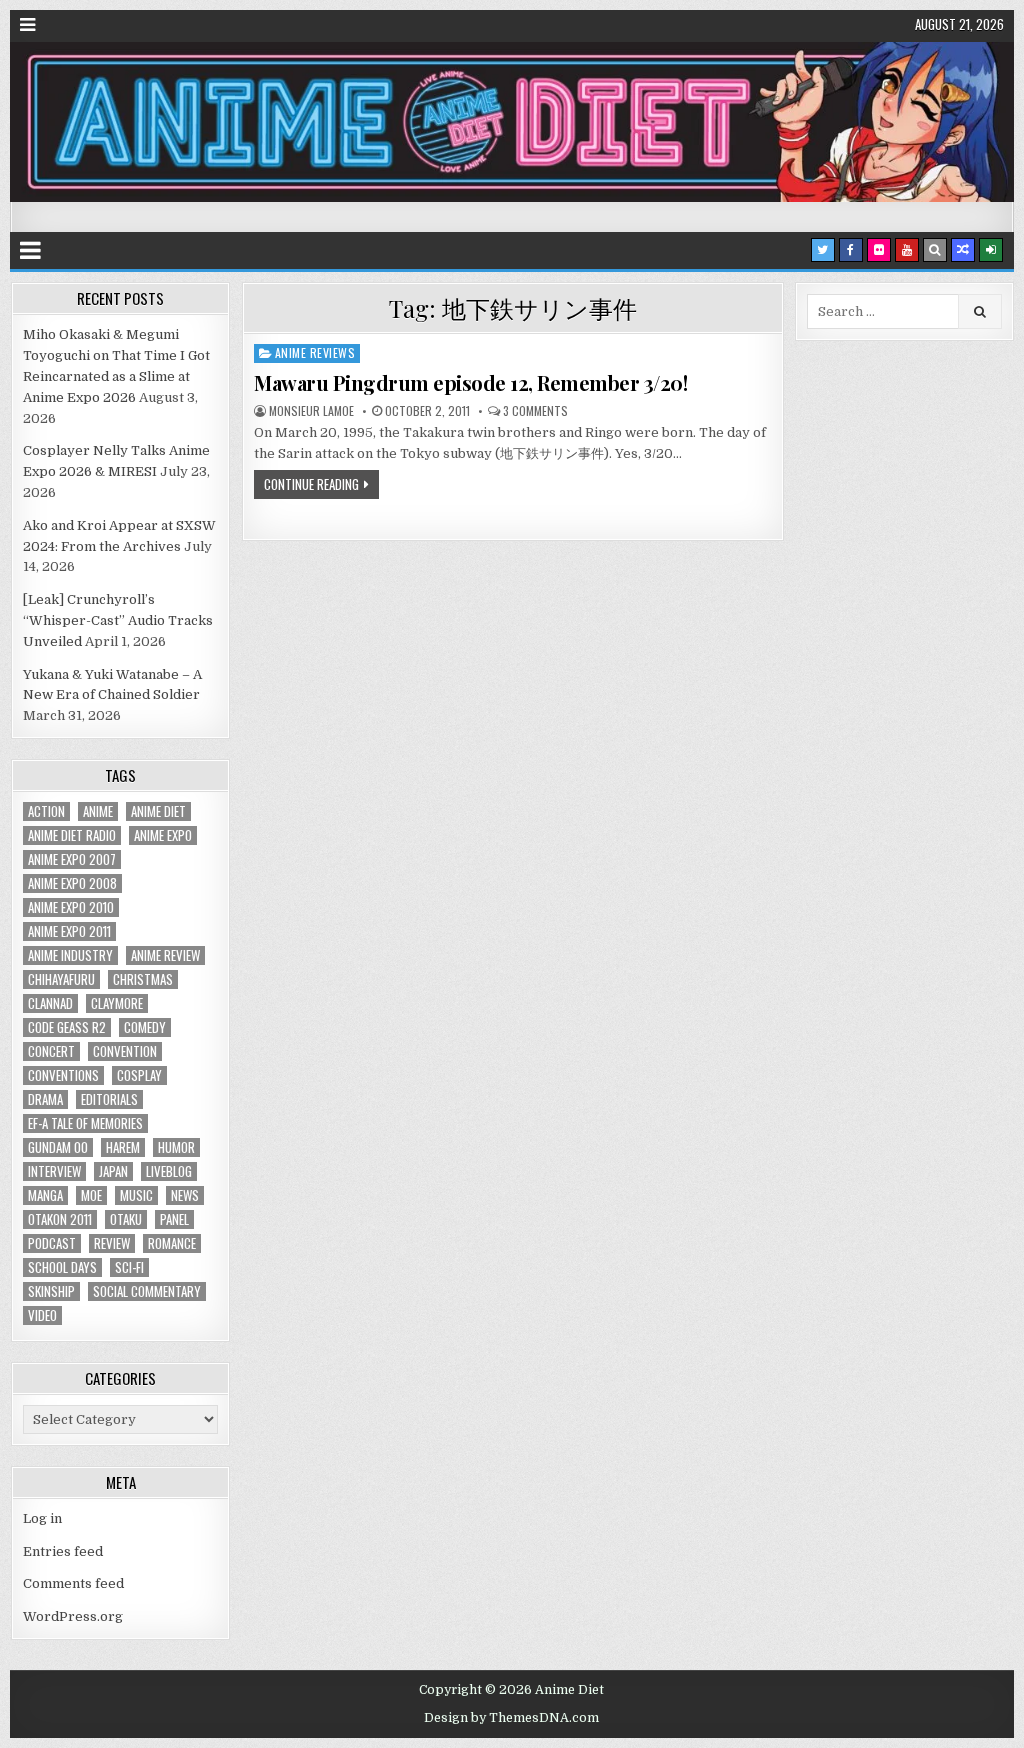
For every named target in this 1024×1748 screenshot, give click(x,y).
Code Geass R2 (67, 1027)
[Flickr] (879, 250)
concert (51, 1051)
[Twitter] (823, 250)
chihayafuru (61, 979)
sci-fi (129, 1267)
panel (174, 1219)
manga (45, 1195)
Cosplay (139, 1075)
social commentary (147, 1291)
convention (125, 1051)
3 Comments (535, 411)
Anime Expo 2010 (71, 907)
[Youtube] (907, 250)
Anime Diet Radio (72, 835)
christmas (143, 979)
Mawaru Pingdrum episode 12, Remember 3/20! (470, 382)
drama (45, 1099)
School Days (62, 1267)
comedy (145, 1027)
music (136, 1195)
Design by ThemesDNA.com (511, 1718)
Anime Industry (70, 955)
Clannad (50, 1003)
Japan (113, 1171)
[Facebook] (851, 250)
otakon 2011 (60, 1219)
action (46, 811)
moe (91, 1195)
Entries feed (63, 1551)
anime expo (163, 835)
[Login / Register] (991, 250)
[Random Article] (963, 250)
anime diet (158, 811)
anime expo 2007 (72, 859)
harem (123, 1147)
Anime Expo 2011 (69, 931)
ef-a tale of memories (85, 1123)
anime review (165, 955)
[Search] (935, 250)
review (112, 1243)
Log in (42, 1518)
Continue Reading (311, 484)
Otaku (126, 1219)
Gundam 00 (58, 1147)
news (185, 1195)
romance (172, 1243)
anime (98, 811)
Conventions (63, 1075)
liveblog (169, 1171)
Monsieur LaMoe (311, 411)
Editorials (109, 1099)
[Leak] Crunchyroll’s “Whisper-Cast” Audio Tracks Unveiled (118, 620)
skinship (51, 1291)
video (42, 1315)
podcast (52, 1243)
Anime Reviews (315, 352)
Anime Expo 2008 (72, 883)
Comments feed (73, 1583)
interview (54, 1171)
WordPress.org (73, 1616)
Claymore (117, 1003)
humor (176, 1147)
